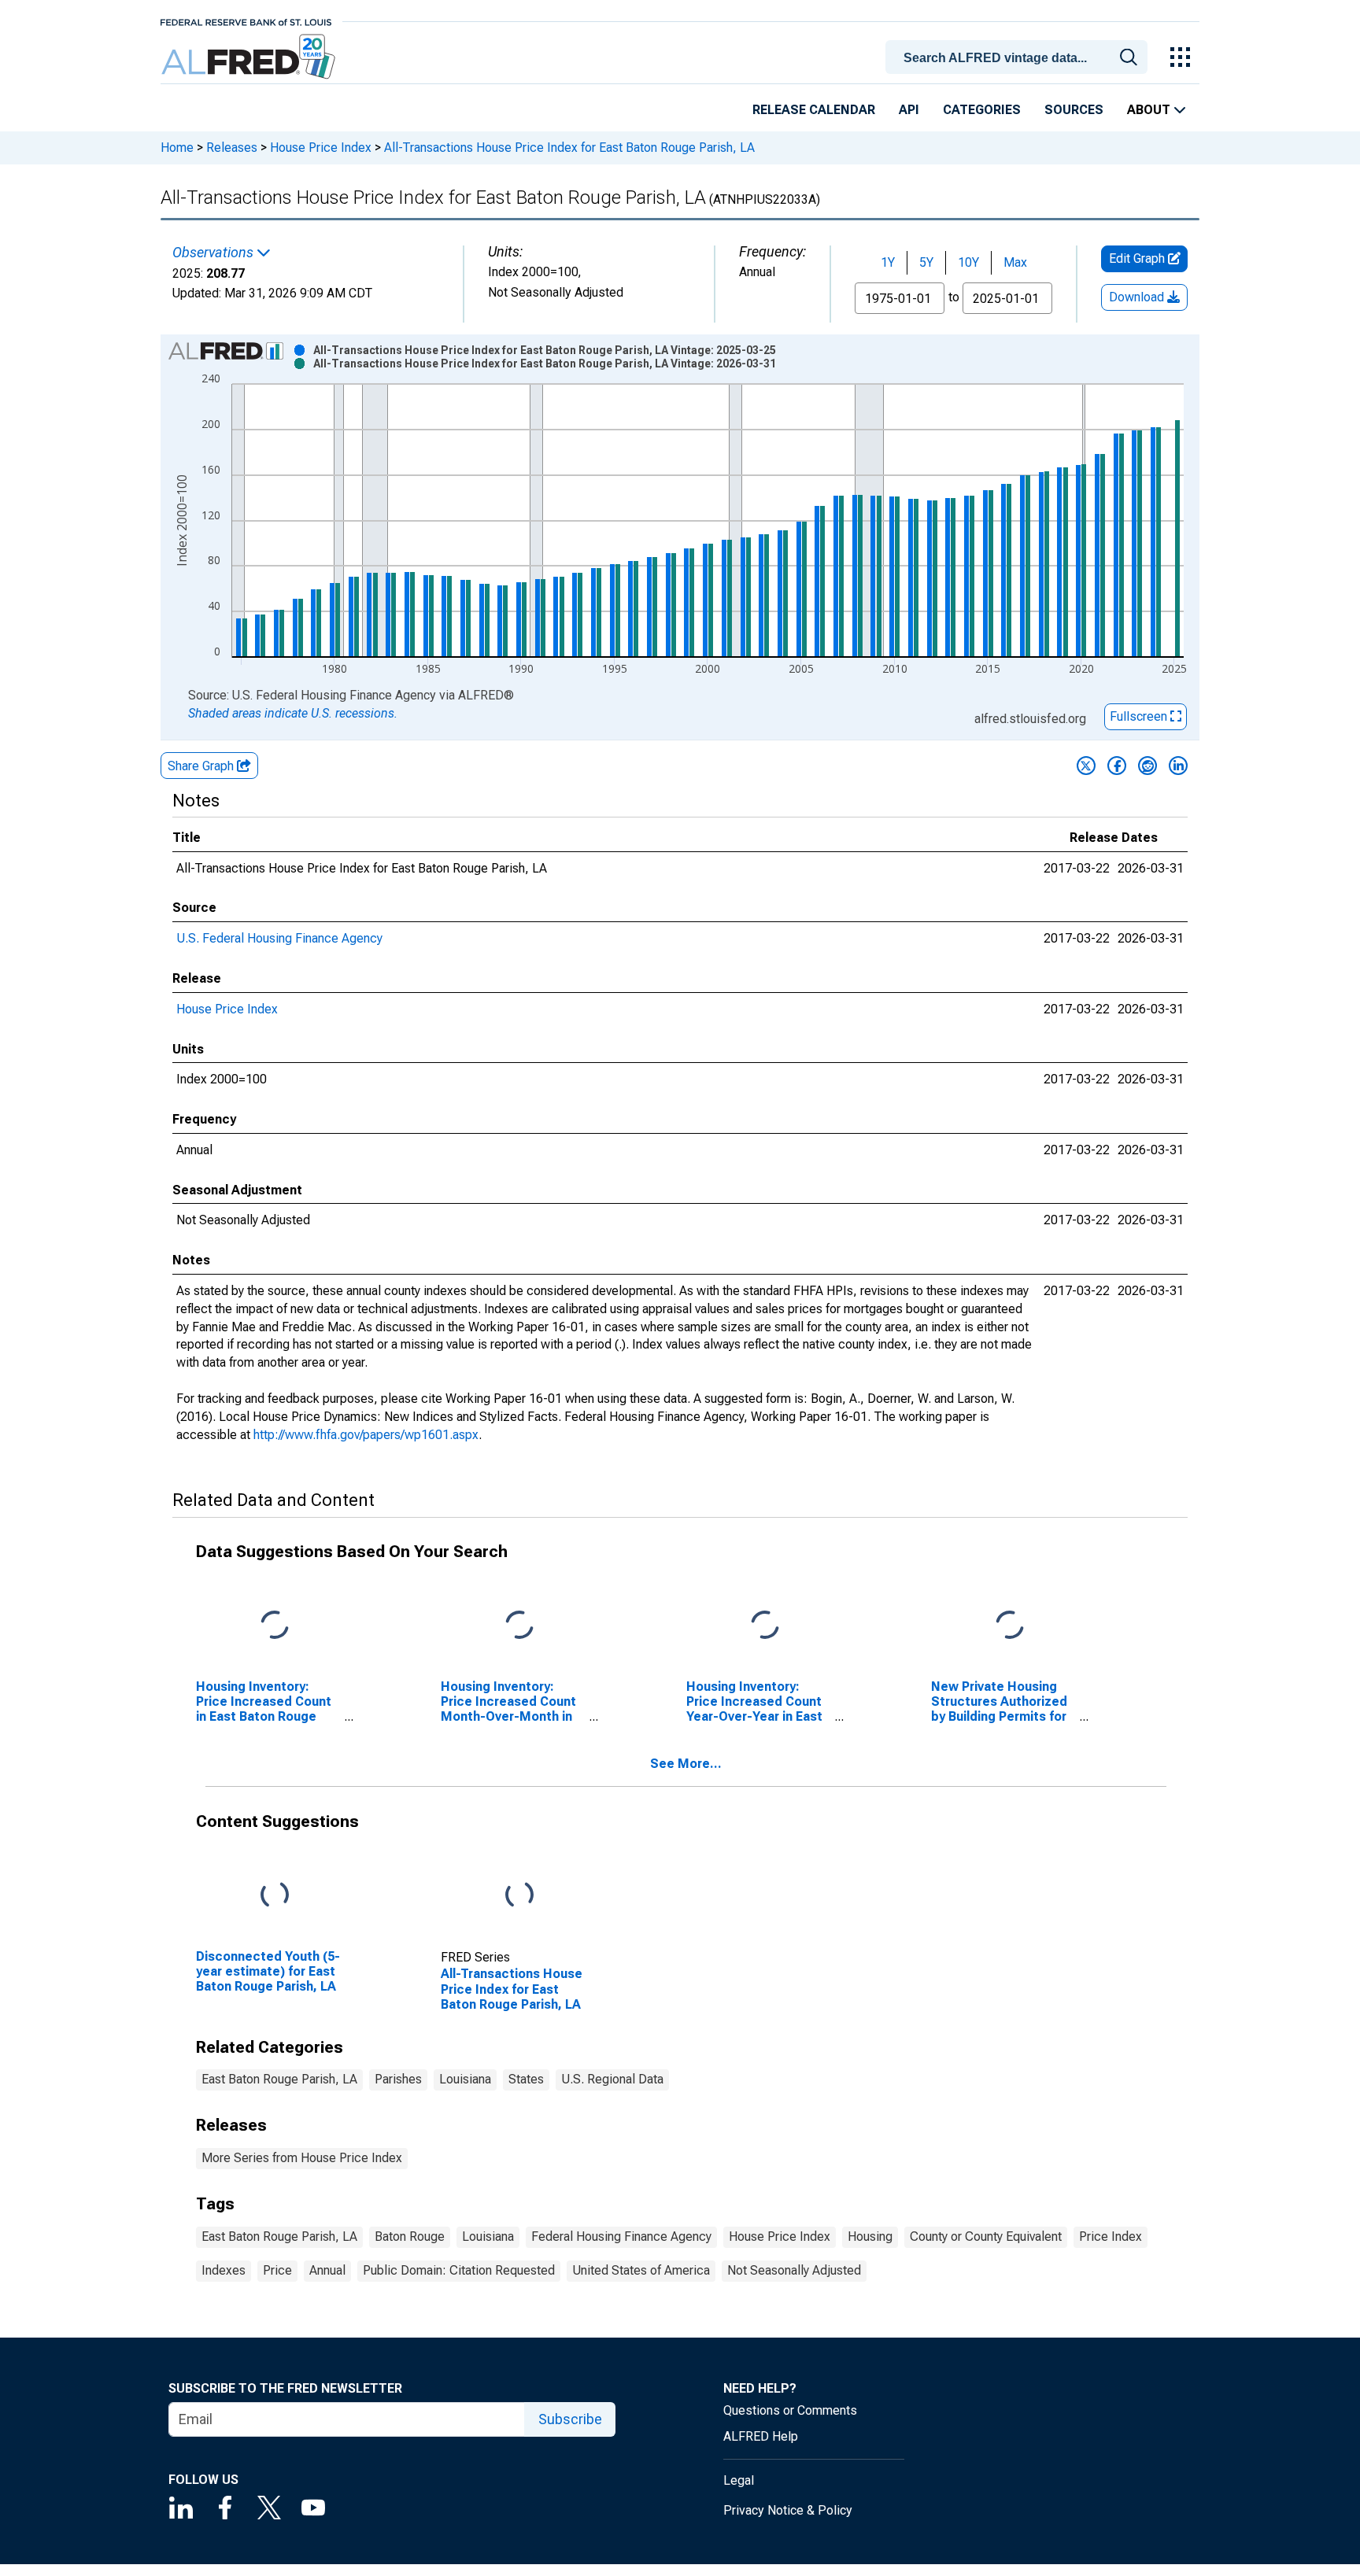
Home (177, 148)
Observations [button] (214, 253)
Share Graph (202, 766)
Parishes (398, 2079)
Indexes (224, 2270)
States (526, 2079)
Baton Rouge (410, 2236)
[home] (250, 57)
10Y (968, 262)
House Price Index (321, 148)
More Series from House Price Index (302, 2158)
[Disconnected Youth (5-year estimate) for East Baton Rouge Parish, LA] (275, 1895)
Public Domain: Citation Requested (459, 2270)
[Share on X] (1086, 766)
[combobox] (1019, 56)
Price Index (1111, 2236)
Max (1015, 262)
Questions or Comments (790, 2410)
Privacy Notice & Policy (788, 2510)
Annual (327, 2270)
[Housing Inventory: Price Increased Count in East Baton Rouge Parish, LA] (275, 1625)
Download (1138, 297)
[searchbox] (1019, 58)
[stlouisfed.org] (246, 21)
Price (277, 2270)
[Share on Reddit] (1147, 766)
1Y (888, 262)
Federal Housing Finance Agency (621, 2236)
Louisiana (465, 2079)
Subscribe (570, 2419)
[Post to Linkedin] (1178, 766)
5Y (926, 262)
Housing (870, 2236)
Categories (982, 110)
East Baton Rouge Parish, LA (279, 2079)
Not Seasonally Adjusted (794, 2270)
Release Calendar (814, 110)
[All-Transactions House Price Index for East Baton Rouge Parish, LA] (519, 1895)
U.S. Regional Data (612, 2079)
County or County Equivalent (986, 2236)
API (909, 110)
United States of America (641, 2270)
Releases (232, 148)
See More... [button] (686, 1764)
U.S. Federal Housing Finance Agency (279, 938)
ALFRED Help (761, 2436)
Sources (1074, 110)
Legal (739, 2480)
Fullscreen (1140, 716)
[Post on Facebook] (1117, 766)
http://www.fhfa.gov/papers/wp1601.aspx (366, 1435)
